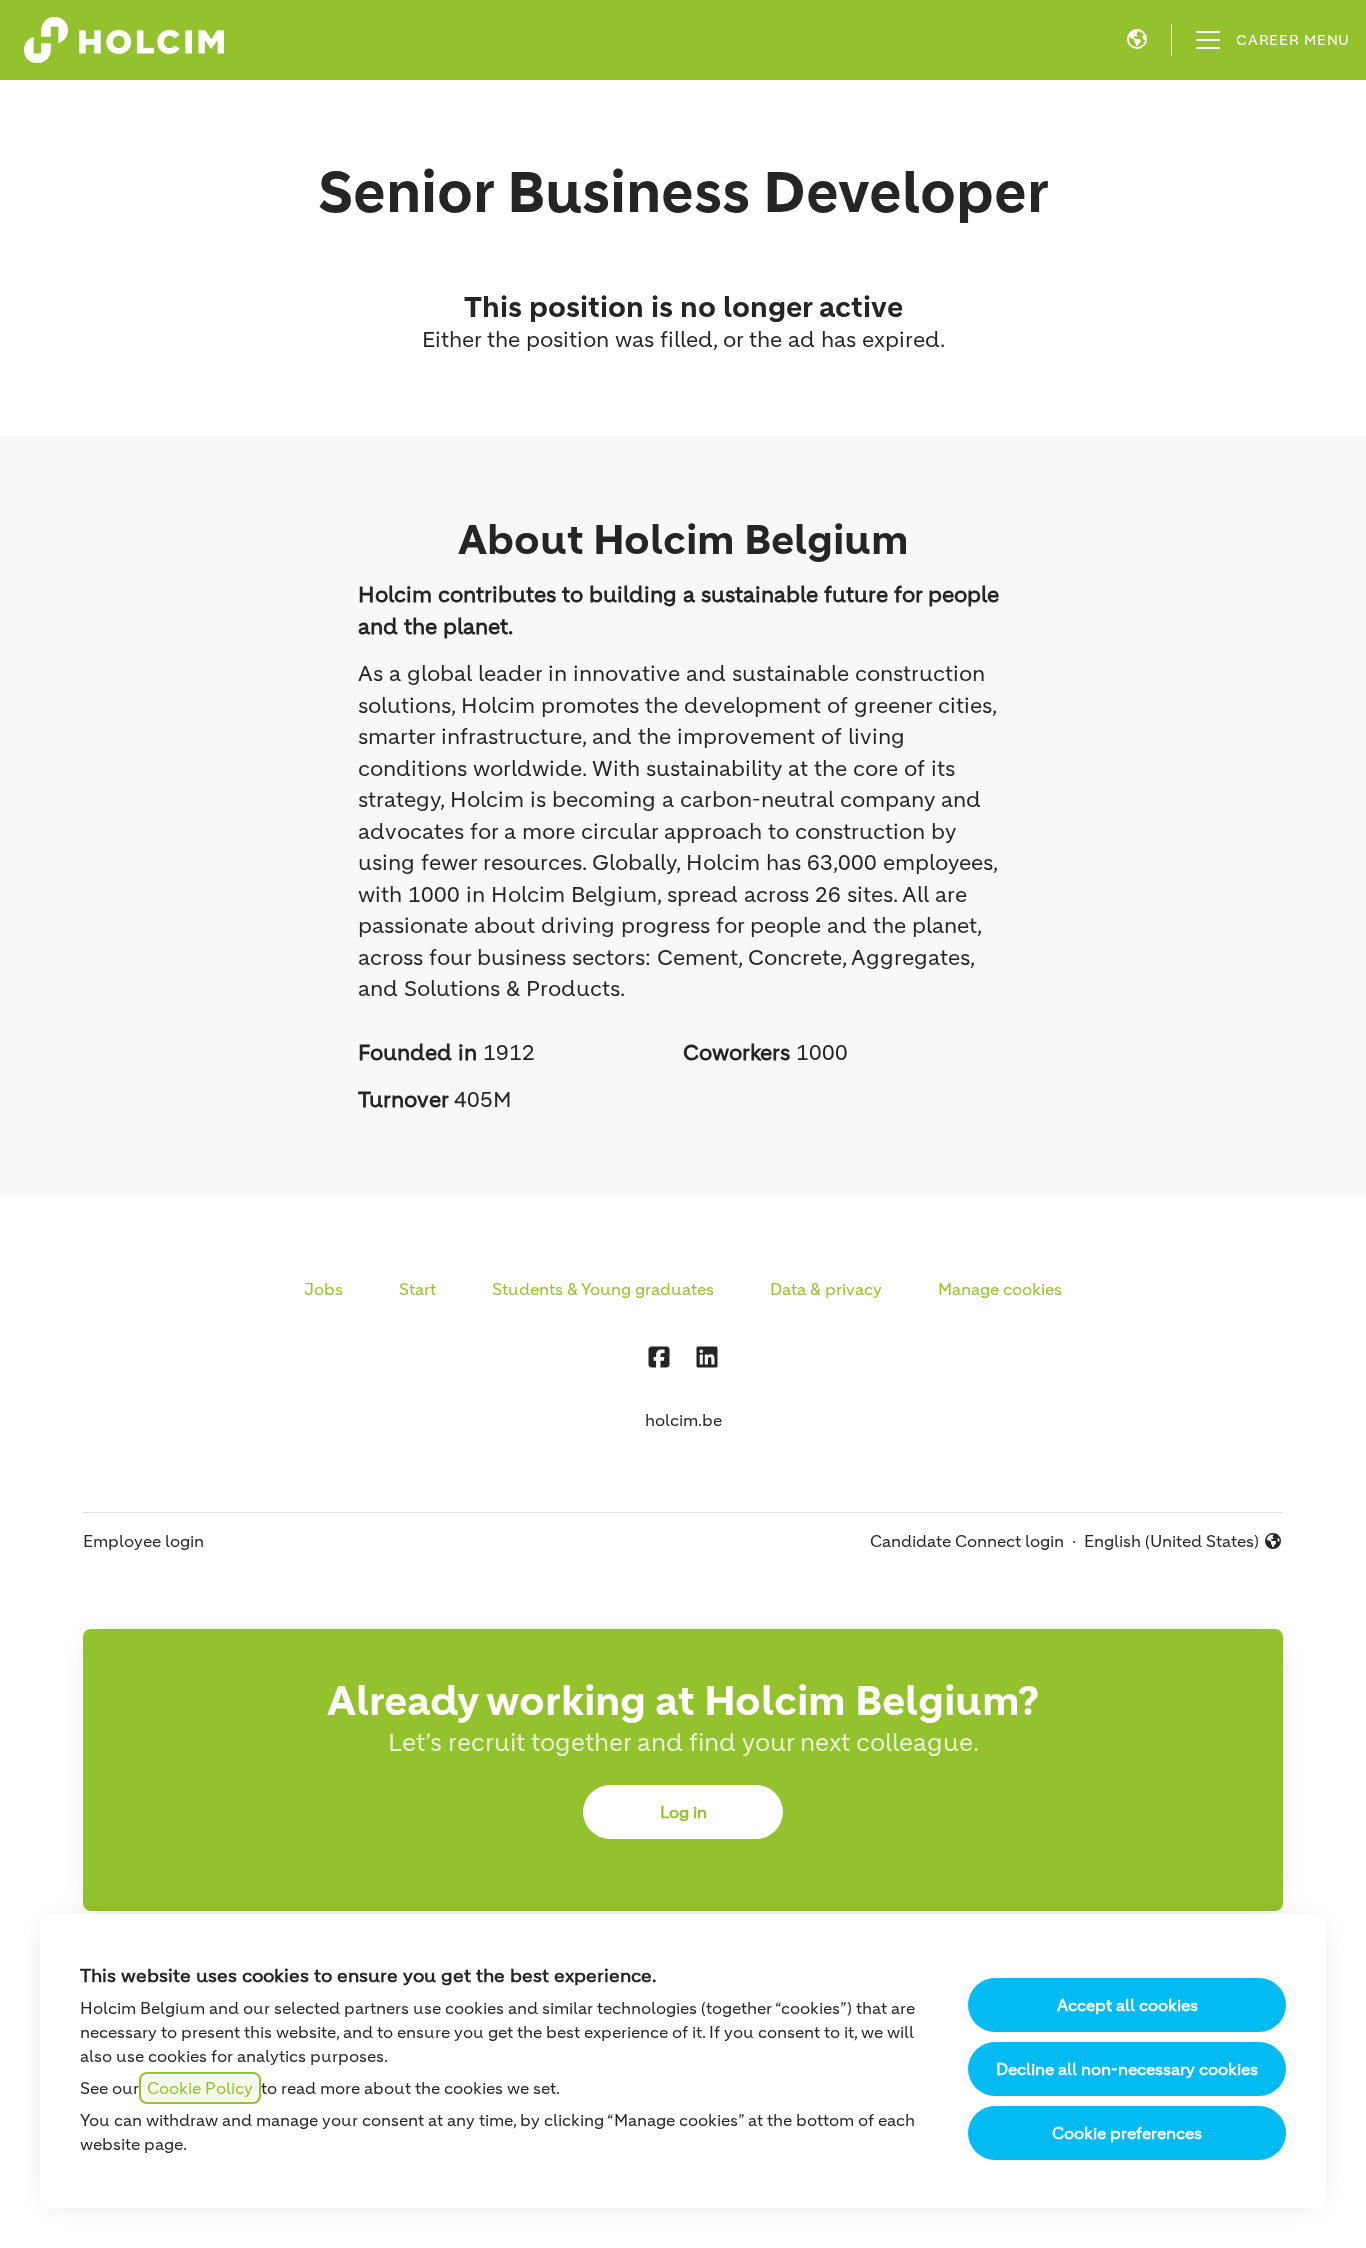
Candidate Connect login (967, 1541)
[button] (1137, 40)
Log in (683, 1812)
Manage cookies (1000, 1289)
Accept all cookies (1127, 2005)
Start (417, 1289)
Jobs (323, 1289)
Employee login (143, 1541)
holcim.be (683, 1420)
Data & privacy (826, 1289)
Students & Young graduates (603, 1289)
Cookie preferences (1127, 2133)
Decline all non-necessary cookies (1127, 2069)
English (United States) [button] (1171, 1542)
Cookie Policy (200, 2088)
